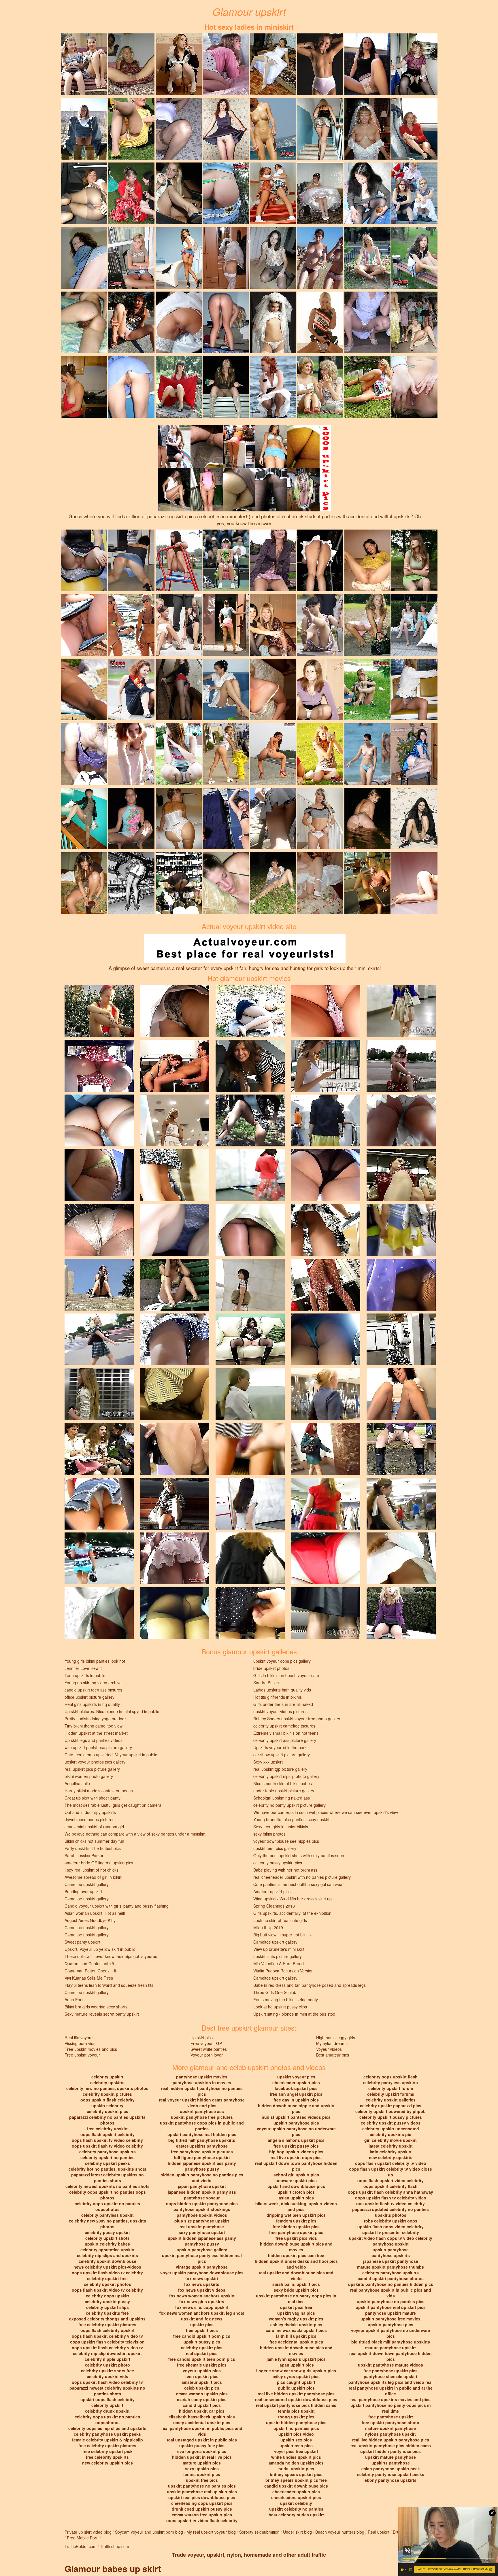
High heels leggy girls (336, 2038)
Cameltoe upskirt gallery (87, 1884)
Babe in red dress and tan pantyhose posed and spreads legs (310, 1985)
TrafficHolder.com (81, 2546)
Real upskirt (379, 2532)
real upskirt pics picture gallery (92, 1769)
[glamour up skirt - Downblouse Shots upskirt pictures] (84, 753)
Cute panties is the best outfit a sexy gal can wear (299, 1884)
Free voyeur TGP (206, 2043)
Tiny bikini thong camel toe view (94, 1726)
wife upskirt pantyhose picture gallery (98, 1747)
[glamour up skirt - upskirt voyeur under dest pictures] (414, 322)
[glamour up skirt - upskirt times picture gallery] (179, 193)
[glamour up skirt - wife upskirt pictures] (320, 128)
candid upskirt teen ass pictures (93, 1690)
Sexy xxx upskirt (268, 1762)
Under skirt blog (297, 2532)
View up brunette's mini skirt (279, 1949)
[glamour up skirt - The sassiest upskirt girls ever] (131, 257)
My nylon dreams (332, 2043)
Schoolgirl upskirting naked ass (282, 1798)
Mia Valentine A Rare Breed (279, 1963)
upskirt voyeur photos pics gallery (95, 1762)
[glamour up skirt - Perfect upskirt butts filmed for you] (179, 753)
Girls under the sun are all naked (283, 1704)
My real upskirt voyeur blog (211, 2532)
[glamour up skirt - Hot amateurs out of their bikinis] (414, 882)
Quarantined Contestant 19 (89, 1963)
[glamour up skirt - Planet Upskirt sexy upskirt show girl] (273, 193)
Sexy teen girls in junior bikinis (281, 1827)
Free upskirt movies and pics (91, 2049)
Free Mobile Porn (83, 2538)
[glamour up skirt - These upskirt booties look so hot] (179, 624)
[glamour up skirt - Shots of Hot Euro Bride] (320, 193)
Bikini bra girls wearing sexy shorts (96, 2007)
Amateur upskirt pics (272, 1891)
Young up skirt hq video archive (93, 1683)
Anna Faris (74, 1999)
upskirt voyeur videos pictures (280, 1711)
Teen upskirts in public (85, 1675)
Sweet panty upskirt (82, 1942)
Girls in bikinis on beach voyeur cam (286, 1675)
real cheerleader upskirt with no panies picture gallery (302, 1877)
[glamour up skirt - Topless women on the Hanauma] (320, 257)
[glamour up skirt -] (179, 128)
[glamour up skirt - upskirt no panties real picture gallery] (226, 386)
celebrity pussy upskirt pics (278, 1863)
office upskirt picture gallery (89, 1697)
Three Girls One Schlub (275, 1992)
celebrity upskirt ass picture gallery (285, 1740)
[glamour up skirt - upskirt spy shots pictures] (84, 818)
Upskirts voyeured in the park (280, 1747)
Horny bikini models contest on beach (99, 1791)
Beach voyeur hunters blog (340, 2532)
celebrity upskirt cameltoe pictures (284, 1726)
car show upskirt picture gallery (282, 1755)
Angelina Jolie (77, 1783)
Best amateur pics (333, 2055)
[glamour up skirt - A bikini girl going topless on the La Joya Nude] (131, 624)
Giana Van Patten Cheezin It (90, 1971)
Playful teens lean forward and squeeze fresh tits (109, 1985)
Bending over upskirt (83, 1891)
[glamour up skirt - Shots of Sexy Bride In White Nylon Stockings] (179, 322)
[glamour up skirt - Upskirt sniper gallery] (84, 257)
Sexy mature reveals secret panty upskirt (102, 2014)
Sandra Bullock (267, 1683)
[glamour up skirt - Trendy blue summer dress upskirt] (367, 689)
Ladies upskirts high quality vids (282, 1690)
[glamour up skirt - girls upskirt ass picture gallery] (226, 322)
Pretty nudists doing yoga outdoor (95, 1719)
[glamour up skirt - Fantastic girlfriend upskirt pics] (320, 386)
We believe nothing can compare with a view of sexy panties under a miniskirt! (136, 1834)
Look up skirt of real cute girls (280, 1920)
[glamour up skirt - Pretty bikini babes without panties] (367, 818)
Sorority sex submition (259, 2532)
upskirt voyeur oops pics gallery (282, 1661)
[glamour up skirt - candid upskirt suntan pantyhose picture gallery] (84, 193)
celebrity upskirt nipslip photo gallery (286, 1776)
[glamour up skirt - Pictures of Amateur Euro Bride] (320, 882)
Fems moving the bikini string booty (286, 1999)
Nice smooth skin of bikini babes (283, 1783)
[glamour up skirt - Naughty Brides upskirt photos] (367, 128)
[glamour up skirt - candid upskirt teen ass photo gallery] (84, 322)
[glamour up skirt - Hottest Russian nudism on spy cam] (273, 128)
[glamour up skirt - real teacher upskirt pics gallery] (367, 322)
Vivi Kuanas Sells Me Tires (89, 1978)
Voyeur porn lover (207, 2055)
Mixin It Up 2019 (268, 1927)
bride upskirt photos (271, 1668)
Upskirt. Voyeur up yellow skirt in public (100, 1949)
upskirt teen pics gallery (275, 1848)
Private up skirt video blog (88, 2532)
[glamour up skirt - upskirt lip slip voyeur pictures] (226, 689)
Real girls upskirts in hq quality (92, 1704)
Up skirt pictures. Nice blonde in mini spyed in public (112, 1711)
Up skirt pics (202, 2038)
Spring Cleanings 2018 (274, 1906)
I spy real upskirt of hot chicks (92, 1870)
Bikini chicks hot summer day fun (94, 1841)
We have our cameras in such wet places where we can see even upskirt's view (326, 1812)
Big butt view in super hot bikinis (282, 1935)
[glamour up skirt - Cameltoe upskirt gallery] (320, 64)
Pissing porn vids (80, 2043)
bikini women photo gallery (89, 1776)
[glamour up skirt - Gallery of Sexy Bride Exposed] (273, 322)
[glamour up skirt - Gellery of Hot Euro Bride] (226, 257)
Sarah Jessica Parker (84, 1855)
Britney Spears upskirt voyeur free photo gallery (297, 1719)
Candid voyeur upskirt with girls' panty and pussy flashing (117, 1906)
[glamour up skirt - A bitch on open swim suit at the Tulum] (367, 753)
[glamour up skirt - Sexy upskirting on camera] (414, 257)
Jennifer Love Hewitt (83, 1668)
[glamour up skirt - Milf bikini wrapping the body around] (226, 193)
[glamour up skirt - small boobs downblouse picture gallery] (273, 689)
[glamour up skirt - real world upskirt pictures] (84, 882)
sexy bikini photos (269, 1834)
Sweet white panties (209, 2049)
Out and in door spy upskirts (90, 1812)
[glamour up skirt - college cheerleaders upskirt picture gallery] (131, 128)
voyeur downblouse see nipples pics (286, 1841)
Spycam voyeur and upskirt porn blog (149, 2532)
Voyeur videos (329, 2049)
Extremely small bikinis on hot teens (286, 1733)
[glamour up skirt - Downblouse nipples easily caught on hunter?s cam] (84, 386)
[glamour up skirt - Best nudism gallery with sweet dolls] (179, 560)
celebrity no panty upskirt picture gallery (289, 1805)
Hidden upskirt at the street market (96, 1733)
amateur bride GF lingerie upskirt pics (99, 1863)
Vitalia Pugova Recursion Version (283, 1971)
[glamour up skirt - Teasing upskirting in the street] (320, 753)
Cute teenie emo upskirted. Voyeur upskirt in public (111, 1755)
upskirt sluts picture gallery (278, 1956)
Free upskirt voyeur (82, 2055)
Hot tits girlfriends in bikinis (278, 1697)
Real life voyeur (79, 2038)
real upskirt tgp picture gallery (280, 1769)
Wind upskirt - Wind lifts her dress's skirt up (293, 1899)
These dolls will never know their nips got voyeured (111, 1956)
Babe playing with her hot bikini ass (285, 1870)
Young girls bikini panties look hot (95, 1661)
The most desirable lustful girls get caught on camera (113, 1805)
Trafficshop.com (115, 2546)
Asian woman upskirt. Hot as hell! (95, 1913)
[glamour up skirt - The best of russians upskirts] (84, 64)
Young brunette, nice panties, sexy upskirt (291, 1819)
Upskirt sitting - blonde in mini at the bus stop (294, 2014)
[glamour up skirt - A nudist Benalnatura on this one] (226, 818)
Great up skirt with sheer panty (93, 1798)
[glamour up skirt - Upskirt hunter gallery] (131, 64)
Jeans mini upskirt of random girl (94, 1827)
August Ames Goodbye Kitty (90, 1920)
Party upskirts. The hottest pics (93, 1848)
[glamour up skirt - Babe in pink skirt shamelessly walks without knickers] (367, 624)
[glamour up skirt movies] (99, 1010)
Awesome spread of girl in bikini (93, 1877)
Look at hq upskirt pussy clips (280, 2007)
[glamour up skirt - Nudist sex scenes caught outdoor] (273, 753)
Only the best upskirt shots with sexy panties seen (299, 1855)
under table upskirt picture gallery (284, 1791)
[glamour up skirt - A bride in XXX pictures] (273, 64)
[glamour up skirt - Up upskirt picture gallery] (367, 64)
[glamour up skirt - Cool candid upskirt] (84, 560)
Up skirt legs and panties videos (94, 1740)
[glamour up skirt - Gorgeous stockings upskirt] (131, 689)
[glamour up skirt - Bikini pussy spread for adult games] (414, 386)
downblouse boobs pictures (89, 1819)
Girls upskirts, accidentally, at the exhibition (292, 1913)
